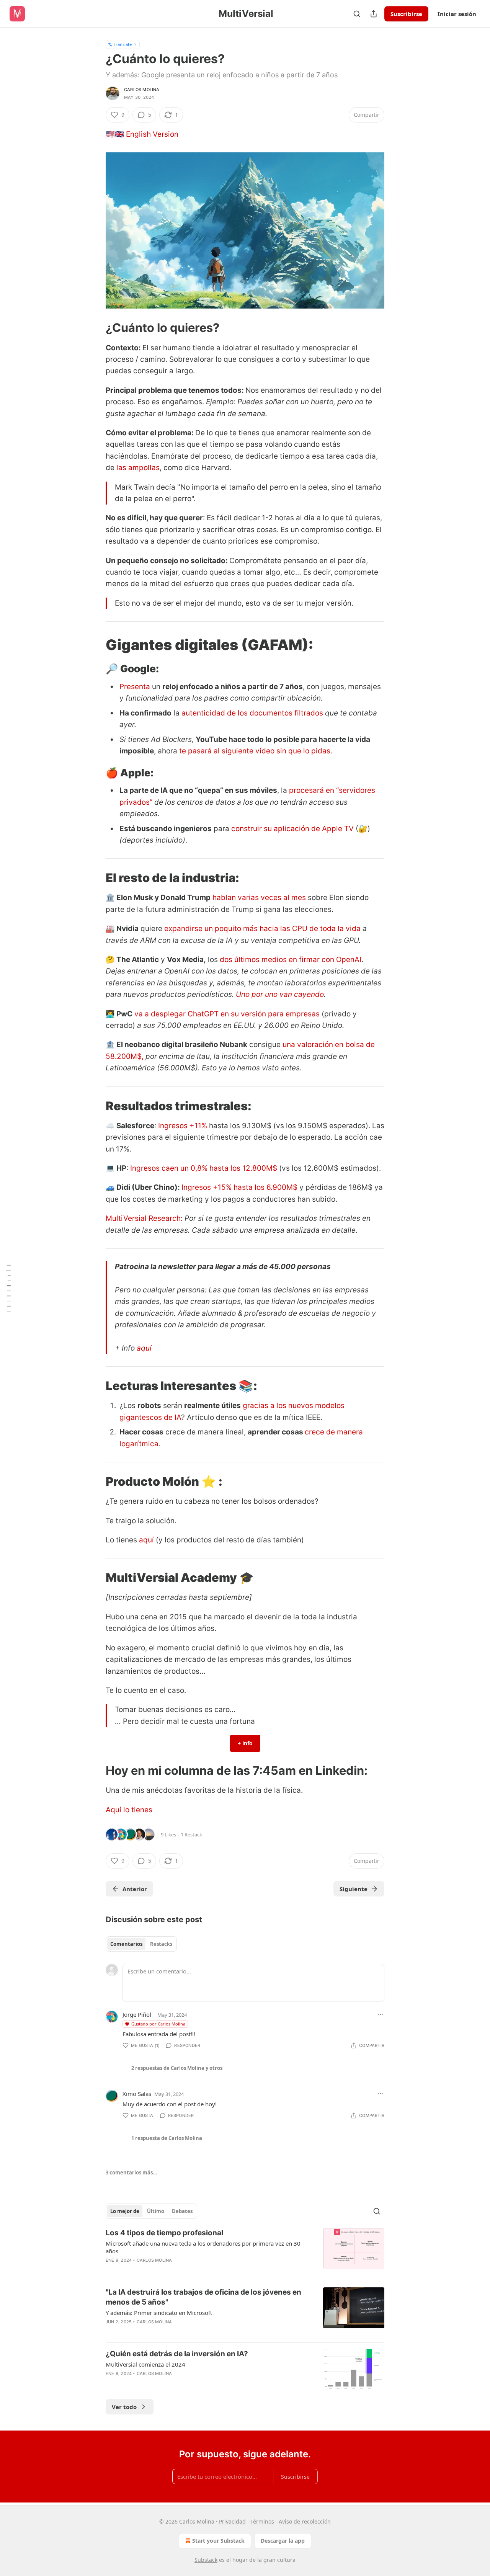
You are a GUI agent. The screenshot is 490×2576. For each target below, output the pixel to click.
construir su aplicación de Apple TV (293, 829)
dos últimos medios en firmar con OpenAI (291, 960)
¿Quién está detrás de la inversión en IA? (177, 2354)
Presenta (135, 687)
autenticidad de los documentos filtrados (253, 713)
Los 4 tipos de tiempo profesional (164, 2233)
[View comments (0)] (181, 2270)
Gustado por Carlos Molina (158, 2024)
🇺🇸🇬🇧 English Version (142, 134)
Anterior (135, 1889)
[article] (245, 2251)
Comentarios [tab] (126, 1944)
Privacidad (232, 2521)
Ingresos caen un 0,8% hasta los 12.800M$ (204, 1168)
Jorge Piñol (137, 2014)
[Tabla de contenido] (8, 1288)
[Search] (357, 14)
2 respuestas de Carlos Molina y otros (177, 2068)
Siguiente (354, 1889)
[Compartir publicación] (374, 14)
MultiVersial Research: (145, 1218)
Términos (262, 2521)
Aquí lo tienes (129, 1810)
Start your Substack (218, 2541)
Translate (123, 44)
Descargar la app (283, 2541)
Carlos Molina (142, 90)
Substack (206, 2560)
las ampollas (138, 468)
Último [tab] (156, 2211)
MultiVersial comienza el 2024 (145, 2364)
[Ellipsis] (381, 2014)
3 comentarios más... (131, 2173)
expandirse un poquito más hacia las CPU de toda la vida (262, 929)
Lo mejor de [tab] (125, 2211)
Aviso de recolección (305, 2521)
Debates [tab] (182, 2211)
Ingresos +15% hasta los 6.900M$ (239, 1187)
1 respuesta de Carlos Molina (167, 2138)
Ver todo (124, 2407)
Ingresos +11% (184, 1126)
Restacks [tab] (161, 1944)
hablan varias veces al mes (259, 898)
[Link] (95, 328)
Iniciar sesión (457, 14)
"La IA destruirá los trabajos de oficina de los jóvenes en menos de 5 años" (203, 2297)
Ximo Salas (137, 2094)
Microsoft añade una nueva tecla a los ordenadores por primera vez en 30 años (203, 2247)
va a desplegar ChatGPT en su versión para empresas (227, 1014)
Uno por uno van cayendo (280, 994)
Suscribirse (406, 14)
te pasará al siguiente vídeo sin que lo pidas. (256, 751)
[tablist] (141, 1944)
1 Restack (191, 1834)
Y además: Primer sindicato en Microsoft (159, 2313)
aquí (144, 1348)
